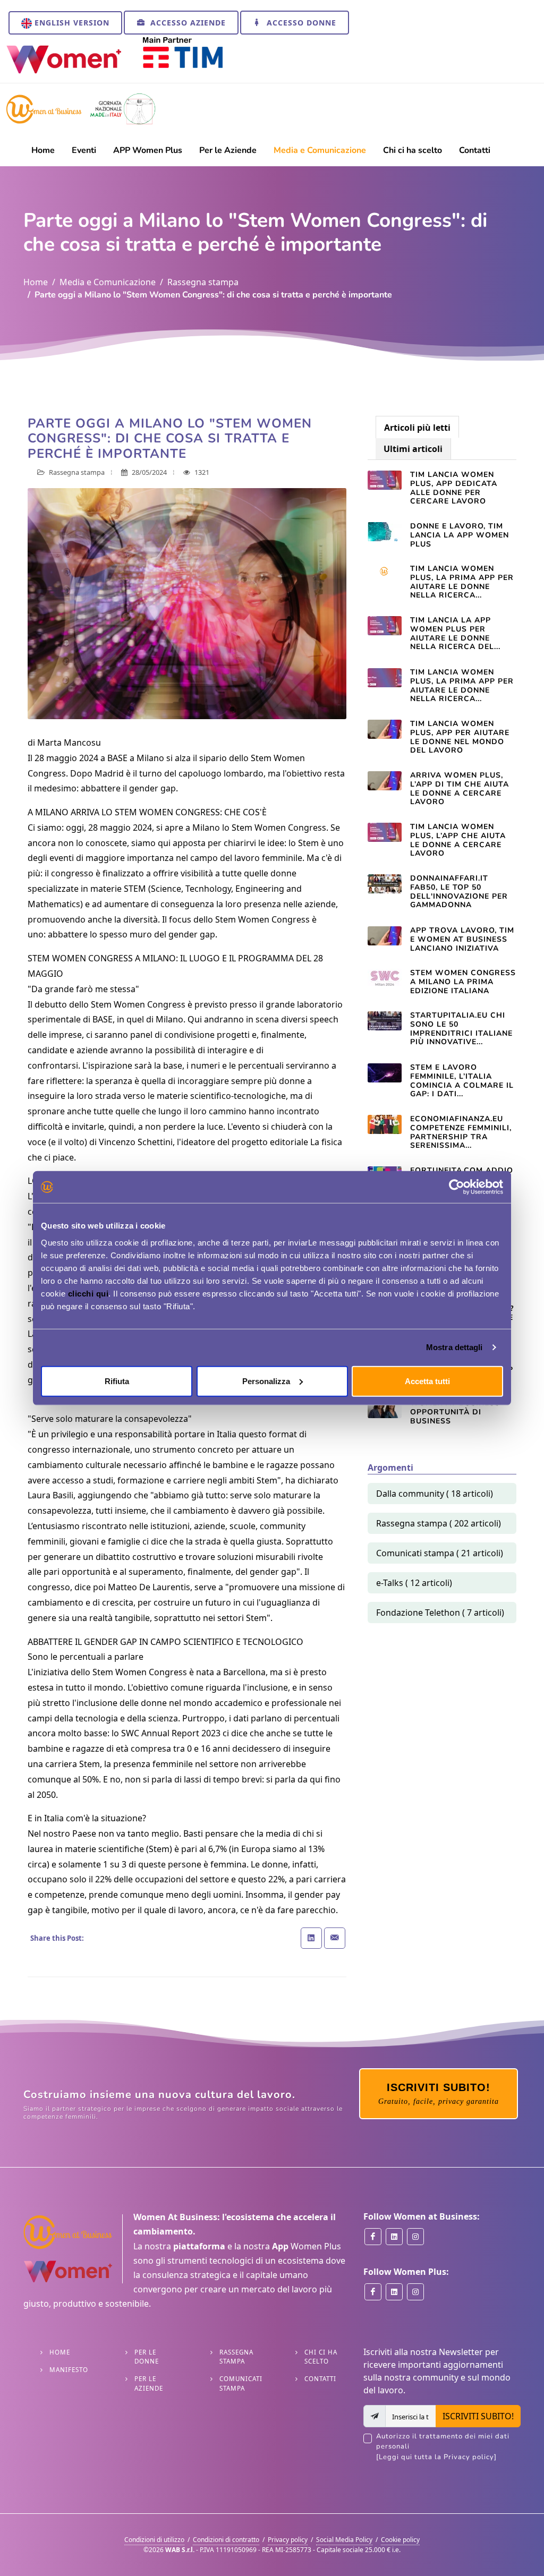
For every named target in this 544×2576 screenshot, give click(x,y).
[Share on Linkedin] (311, 1938)
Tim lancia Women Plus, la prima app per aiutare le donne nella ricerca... (462, 582)
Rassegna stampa (203, 282)
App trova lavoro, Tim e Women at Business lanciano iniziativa (462, 939)
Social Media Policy (344, 2540)
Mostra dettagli (454, 1347)
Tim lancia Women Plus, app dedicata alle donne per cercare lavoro (454, 488)
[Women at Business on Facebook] (373, 2237)
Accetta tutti (427, 1381)
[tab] (417, 427)
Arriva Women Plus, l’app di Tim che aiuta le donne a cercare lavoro (460, 788)
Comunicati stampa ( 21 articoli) (440, 1553)
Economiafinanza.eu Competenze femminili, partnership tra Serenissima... (461, 1132)
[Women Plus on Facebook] (373, 2292)
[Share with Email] (335, 1938)
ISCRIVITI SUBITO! (478, 2416)
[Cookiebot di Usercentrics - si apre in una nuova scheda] (457, 1187)
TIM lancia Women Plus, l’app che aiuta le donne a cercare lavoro (458, 840)
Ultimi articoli (413, 449)
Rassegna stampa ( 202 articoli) (439, 1523)
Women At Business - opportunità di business (458, 1412)
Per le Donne (147, 2357)
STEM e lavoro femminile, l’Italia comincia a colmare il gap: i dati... (462, 1081)
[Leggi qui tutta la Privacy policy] (436, 2457)
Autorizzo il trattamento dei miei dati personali (443, 2447)
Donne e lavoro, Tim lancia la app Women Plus (460, 535)
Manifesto (69, 2370)
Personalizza (266, 1381)
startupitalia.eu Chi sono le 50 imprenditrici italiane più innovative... (461, 1029)
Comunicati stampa (241, 2383)
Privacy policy (288, 2540)
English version (71, 23)
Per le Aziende (149, 2383)
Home (36, 282)
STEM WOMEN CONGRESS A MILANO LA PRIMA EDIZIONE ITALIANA (463, 982)
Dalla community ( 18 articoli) (435, 1494)
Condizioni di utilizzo (154, 2540)
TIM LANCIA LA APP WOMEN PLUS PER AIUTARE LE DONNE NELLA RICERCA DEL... (455, 633)
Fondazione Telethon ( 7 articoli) (440, 1613)
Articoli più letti (417, 428)
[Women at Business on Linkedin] (394, 2237)
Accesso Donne (300, 23)
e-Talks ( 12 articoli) (414, 1583)
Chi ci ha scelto (321, 2357)
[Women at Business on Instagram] (415, 2237)
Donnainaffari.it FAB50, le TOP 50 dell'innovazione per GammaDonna (459, 892)
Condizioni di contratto (226, 2540)
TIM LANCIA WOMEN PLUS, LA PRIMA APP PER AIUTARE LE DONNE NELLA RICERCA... (462, 685)
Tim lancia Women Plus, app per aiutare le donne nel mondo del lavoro (460, 737)
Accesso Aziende (187, 23)
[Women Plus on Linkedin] (394, 2292)
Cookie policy (400, 2540)
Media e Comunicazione (108, 282)
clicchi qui (88, 1293)
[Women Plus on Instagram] (415, 2292)
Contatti (320, 2379)
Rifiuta (117, 1381)
